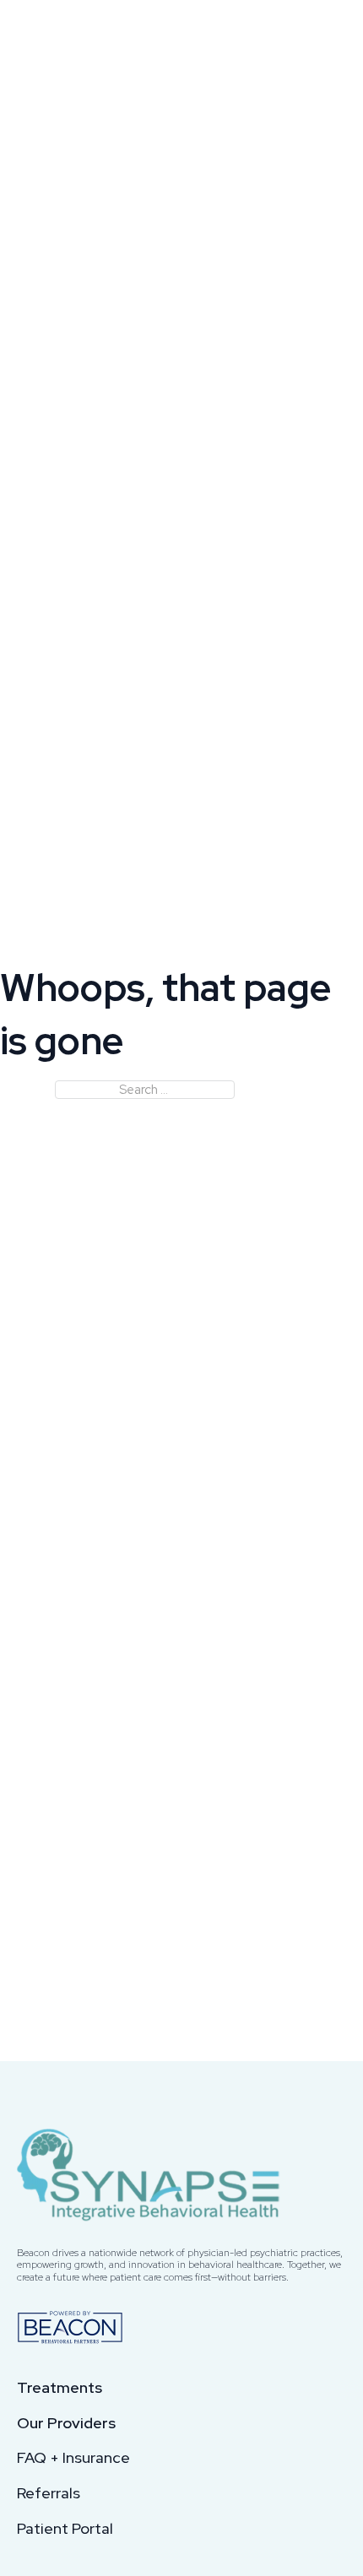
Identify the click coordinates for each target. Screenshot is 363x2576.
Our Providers (66, 2423)
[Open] (329, 37)
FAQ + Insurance (73, 2458)
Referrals (49, 2493)
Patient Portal (65, 2529)
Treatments (60, 2388)
